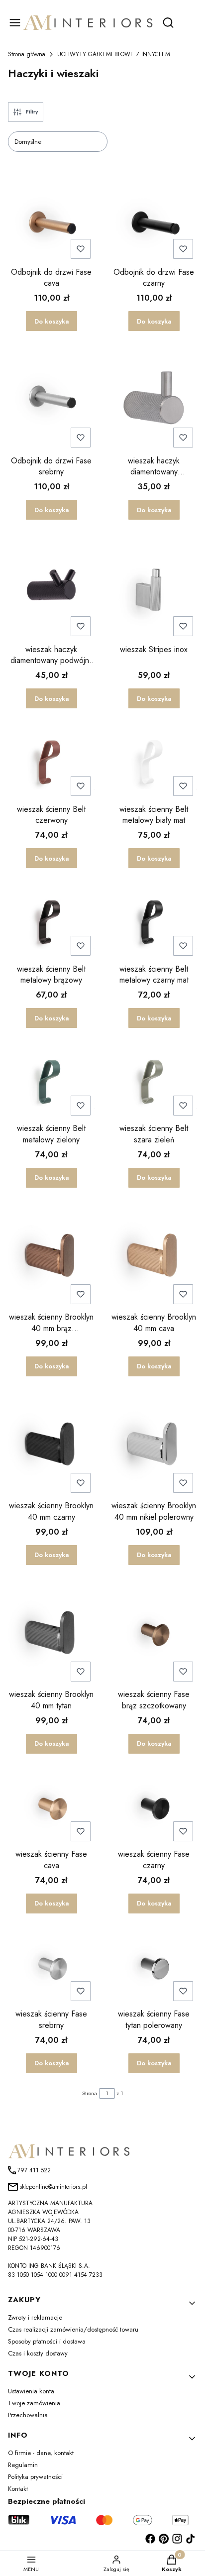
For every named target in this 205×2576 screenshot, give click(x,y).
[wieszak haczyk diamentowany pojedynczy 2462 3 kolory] (154, 399)
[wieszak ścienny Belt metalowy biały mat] (154, 762)
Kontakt (18, 2489)
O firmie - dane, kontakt (41, 2453)
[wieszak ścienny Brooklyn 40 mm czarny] (51, 1445)
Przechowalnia (28, 2415)
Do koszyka (51, 321)
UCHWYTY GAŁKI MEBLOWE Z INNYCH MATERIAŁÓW (117, 54)
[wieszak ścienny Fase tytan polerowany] (154, 1967)
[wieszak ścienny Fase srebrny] (51, 1967)
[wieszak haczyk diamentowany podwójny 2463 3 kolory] (51, 588)
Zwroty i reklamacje (35, 2317)
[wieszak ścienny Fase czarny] (154, 1807)
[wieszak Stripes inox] (154, 588)
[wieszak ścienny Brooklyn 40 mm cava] (154, 1256)
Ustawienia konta (31, 2391)
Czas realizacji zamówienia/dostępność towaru (73, 2329)
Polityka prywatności (35, 2477)
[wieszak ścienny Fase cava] (51, 1807)
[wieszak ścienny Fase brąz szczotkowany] (154, 1633)
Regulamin (23, 2465)
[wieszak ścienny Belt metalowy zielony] (51, 1082)
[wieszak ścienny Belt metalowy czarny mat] (154, 922)
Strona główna (27, 54)
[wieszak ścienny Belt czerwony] (51, 762)
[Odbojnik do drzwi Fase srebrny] (51, 399)
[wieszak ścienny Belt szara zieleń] (154, 1082)
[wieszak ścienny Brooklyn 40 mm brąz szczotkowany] (51, 1256)
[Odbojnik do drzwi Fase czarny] (154, 225)
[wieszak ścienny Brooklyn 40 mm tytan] (51, 1633)
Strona (90, 2093)
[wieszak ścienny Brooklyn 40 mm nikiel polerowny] (154, 1445)
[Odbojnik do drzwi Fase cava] (51, 225)
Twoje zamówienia (34, 2403)
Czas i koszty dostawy (38, 2353)
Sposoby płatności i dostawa (47, 2341)
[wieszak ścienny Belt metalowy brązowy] (51, 922)
